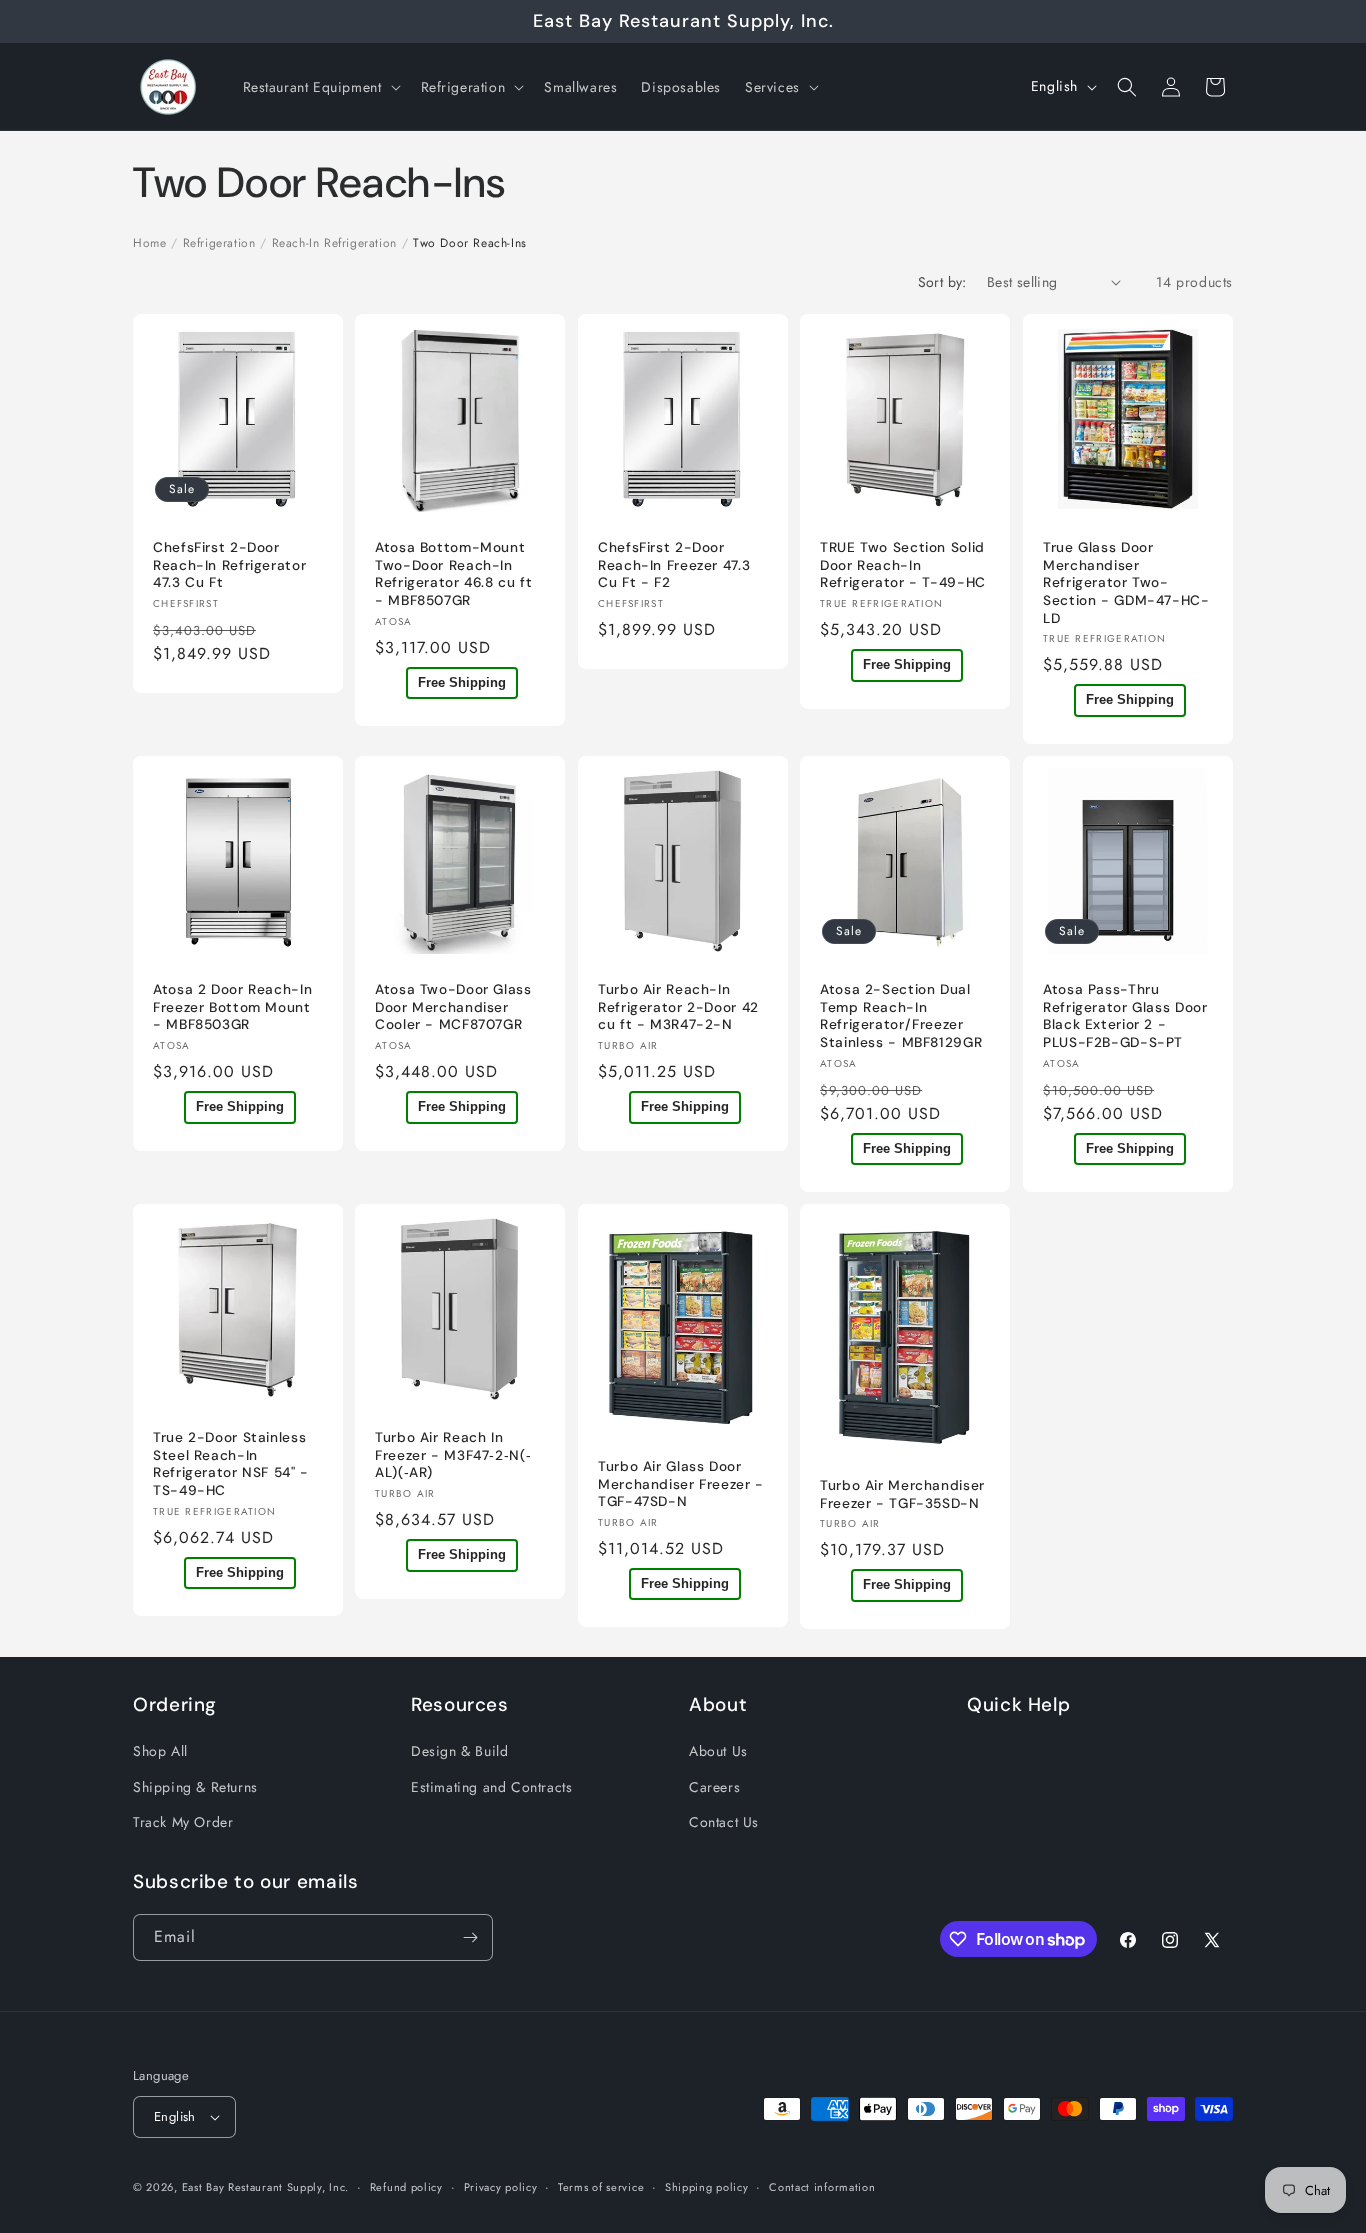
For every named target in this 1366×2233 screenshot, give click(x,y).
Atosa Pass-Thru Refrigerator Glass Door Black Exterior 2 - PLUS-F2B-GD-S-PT (1125, 1016)
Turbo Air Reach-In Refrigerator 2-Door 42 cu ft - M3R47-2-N (678, 1007)
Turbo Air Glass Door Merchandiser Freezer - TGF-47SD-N (681, 1484)
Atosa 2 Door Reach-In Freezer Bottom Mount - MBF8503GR (232, 1007)
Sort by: (942, 282)
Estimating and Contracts (491, 1786)
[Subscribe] (470, 1937)
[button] (320, 87)
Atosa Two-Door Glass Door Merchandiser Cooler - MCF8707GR (453, 1007)
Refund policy (406, 2186)
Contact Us (724, 1822)
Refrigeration (219, 243)
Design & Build (459, 1751)
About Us (718, 1751)
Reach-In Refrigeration (334, 243)
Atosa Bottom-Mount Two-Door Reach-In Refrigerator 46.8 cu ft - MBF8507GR (454, 574)
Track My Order (183, 1822)
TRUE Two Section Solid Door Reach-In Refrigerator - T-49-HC (903, 565)
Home (149, 243)
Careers (714, 1786)
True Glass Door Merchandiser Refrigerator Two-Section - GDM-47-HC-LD (1126, 582)
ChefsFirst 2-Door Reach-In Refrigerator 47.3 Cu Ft (229, 565)
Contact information (822, 2186)
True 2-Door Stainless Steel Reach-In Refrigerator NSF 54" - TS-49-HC (231, 1464)
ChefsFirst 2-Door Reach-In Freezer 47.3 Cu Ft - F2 (674, 565)
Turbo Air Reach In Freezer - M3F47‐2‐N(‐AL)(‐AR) (453, 1455)
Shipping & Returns (195, 1786)
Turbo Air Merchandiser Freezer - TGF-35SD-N (902, 1494)
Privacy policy (501, 2186)
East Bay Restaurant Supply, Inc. (265, 2187)
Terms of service (601, 2186)
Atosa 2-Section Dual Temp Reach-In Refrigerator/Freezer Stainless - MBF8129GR (901, 1016)
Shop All (160, 1751)
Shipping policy (707, 2186)
